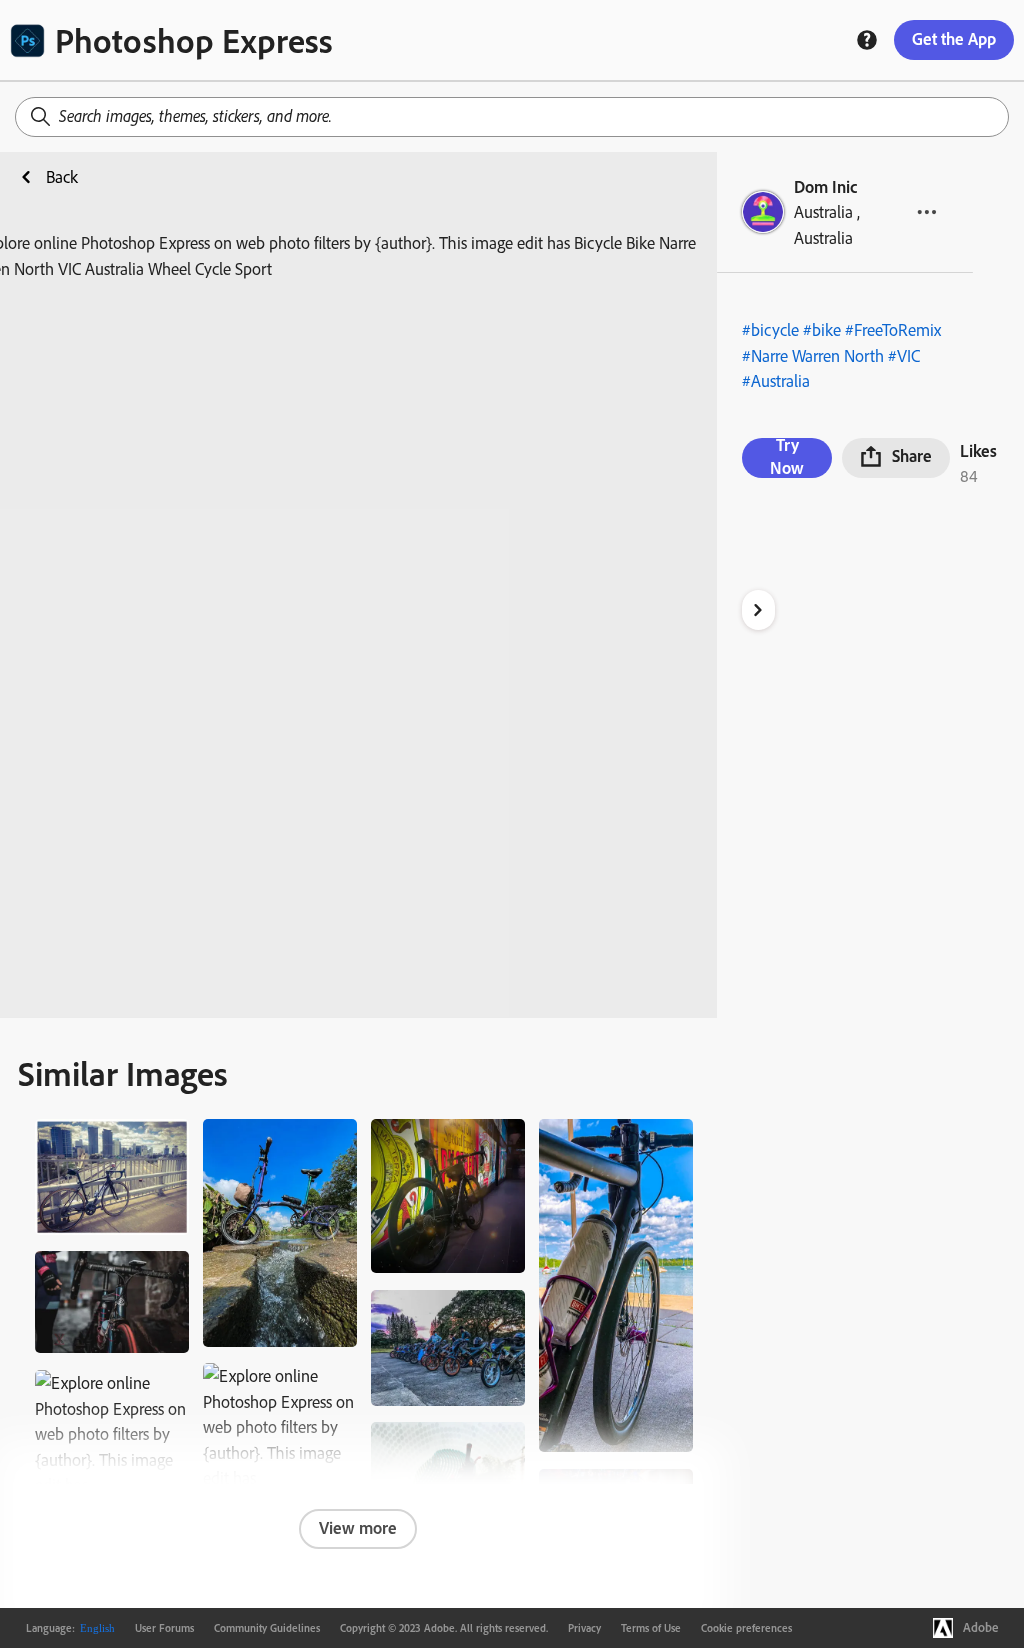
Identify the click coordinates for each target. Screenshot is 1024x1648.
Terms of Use (651, 1628)
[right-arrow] (758, 610)
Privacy (584, 1628)
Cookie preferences (746, 1628)
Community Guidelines (267, 1628)
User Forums (164, 1628)
